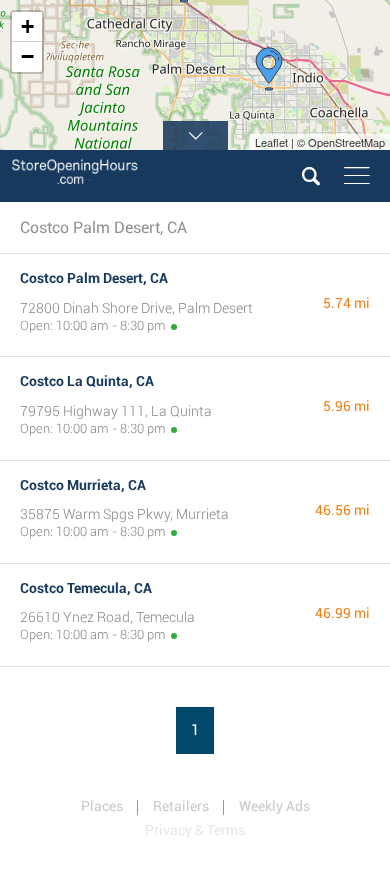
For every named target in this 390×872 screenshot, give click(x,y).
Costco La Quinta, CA (87, 381)
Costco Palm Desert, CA (94, 278)
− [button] (27, 56)
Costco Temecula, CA (86, 588)
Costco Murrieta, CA (83, 485)
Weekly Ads (274, 806)
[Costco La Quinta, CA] (269, 69)
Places (102, 806)
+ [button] (27, 26)
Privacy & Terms (195, 830)
